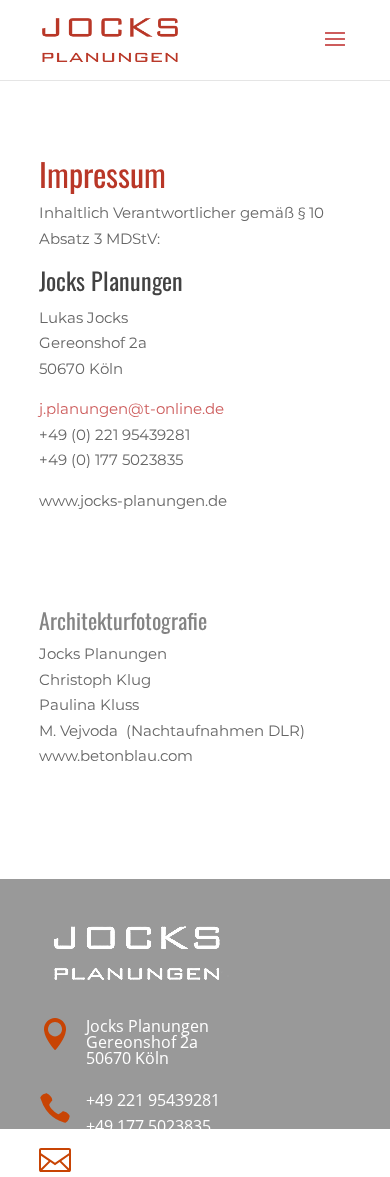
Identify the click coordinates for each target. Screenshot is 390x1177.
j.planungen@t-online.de (131, 408)
